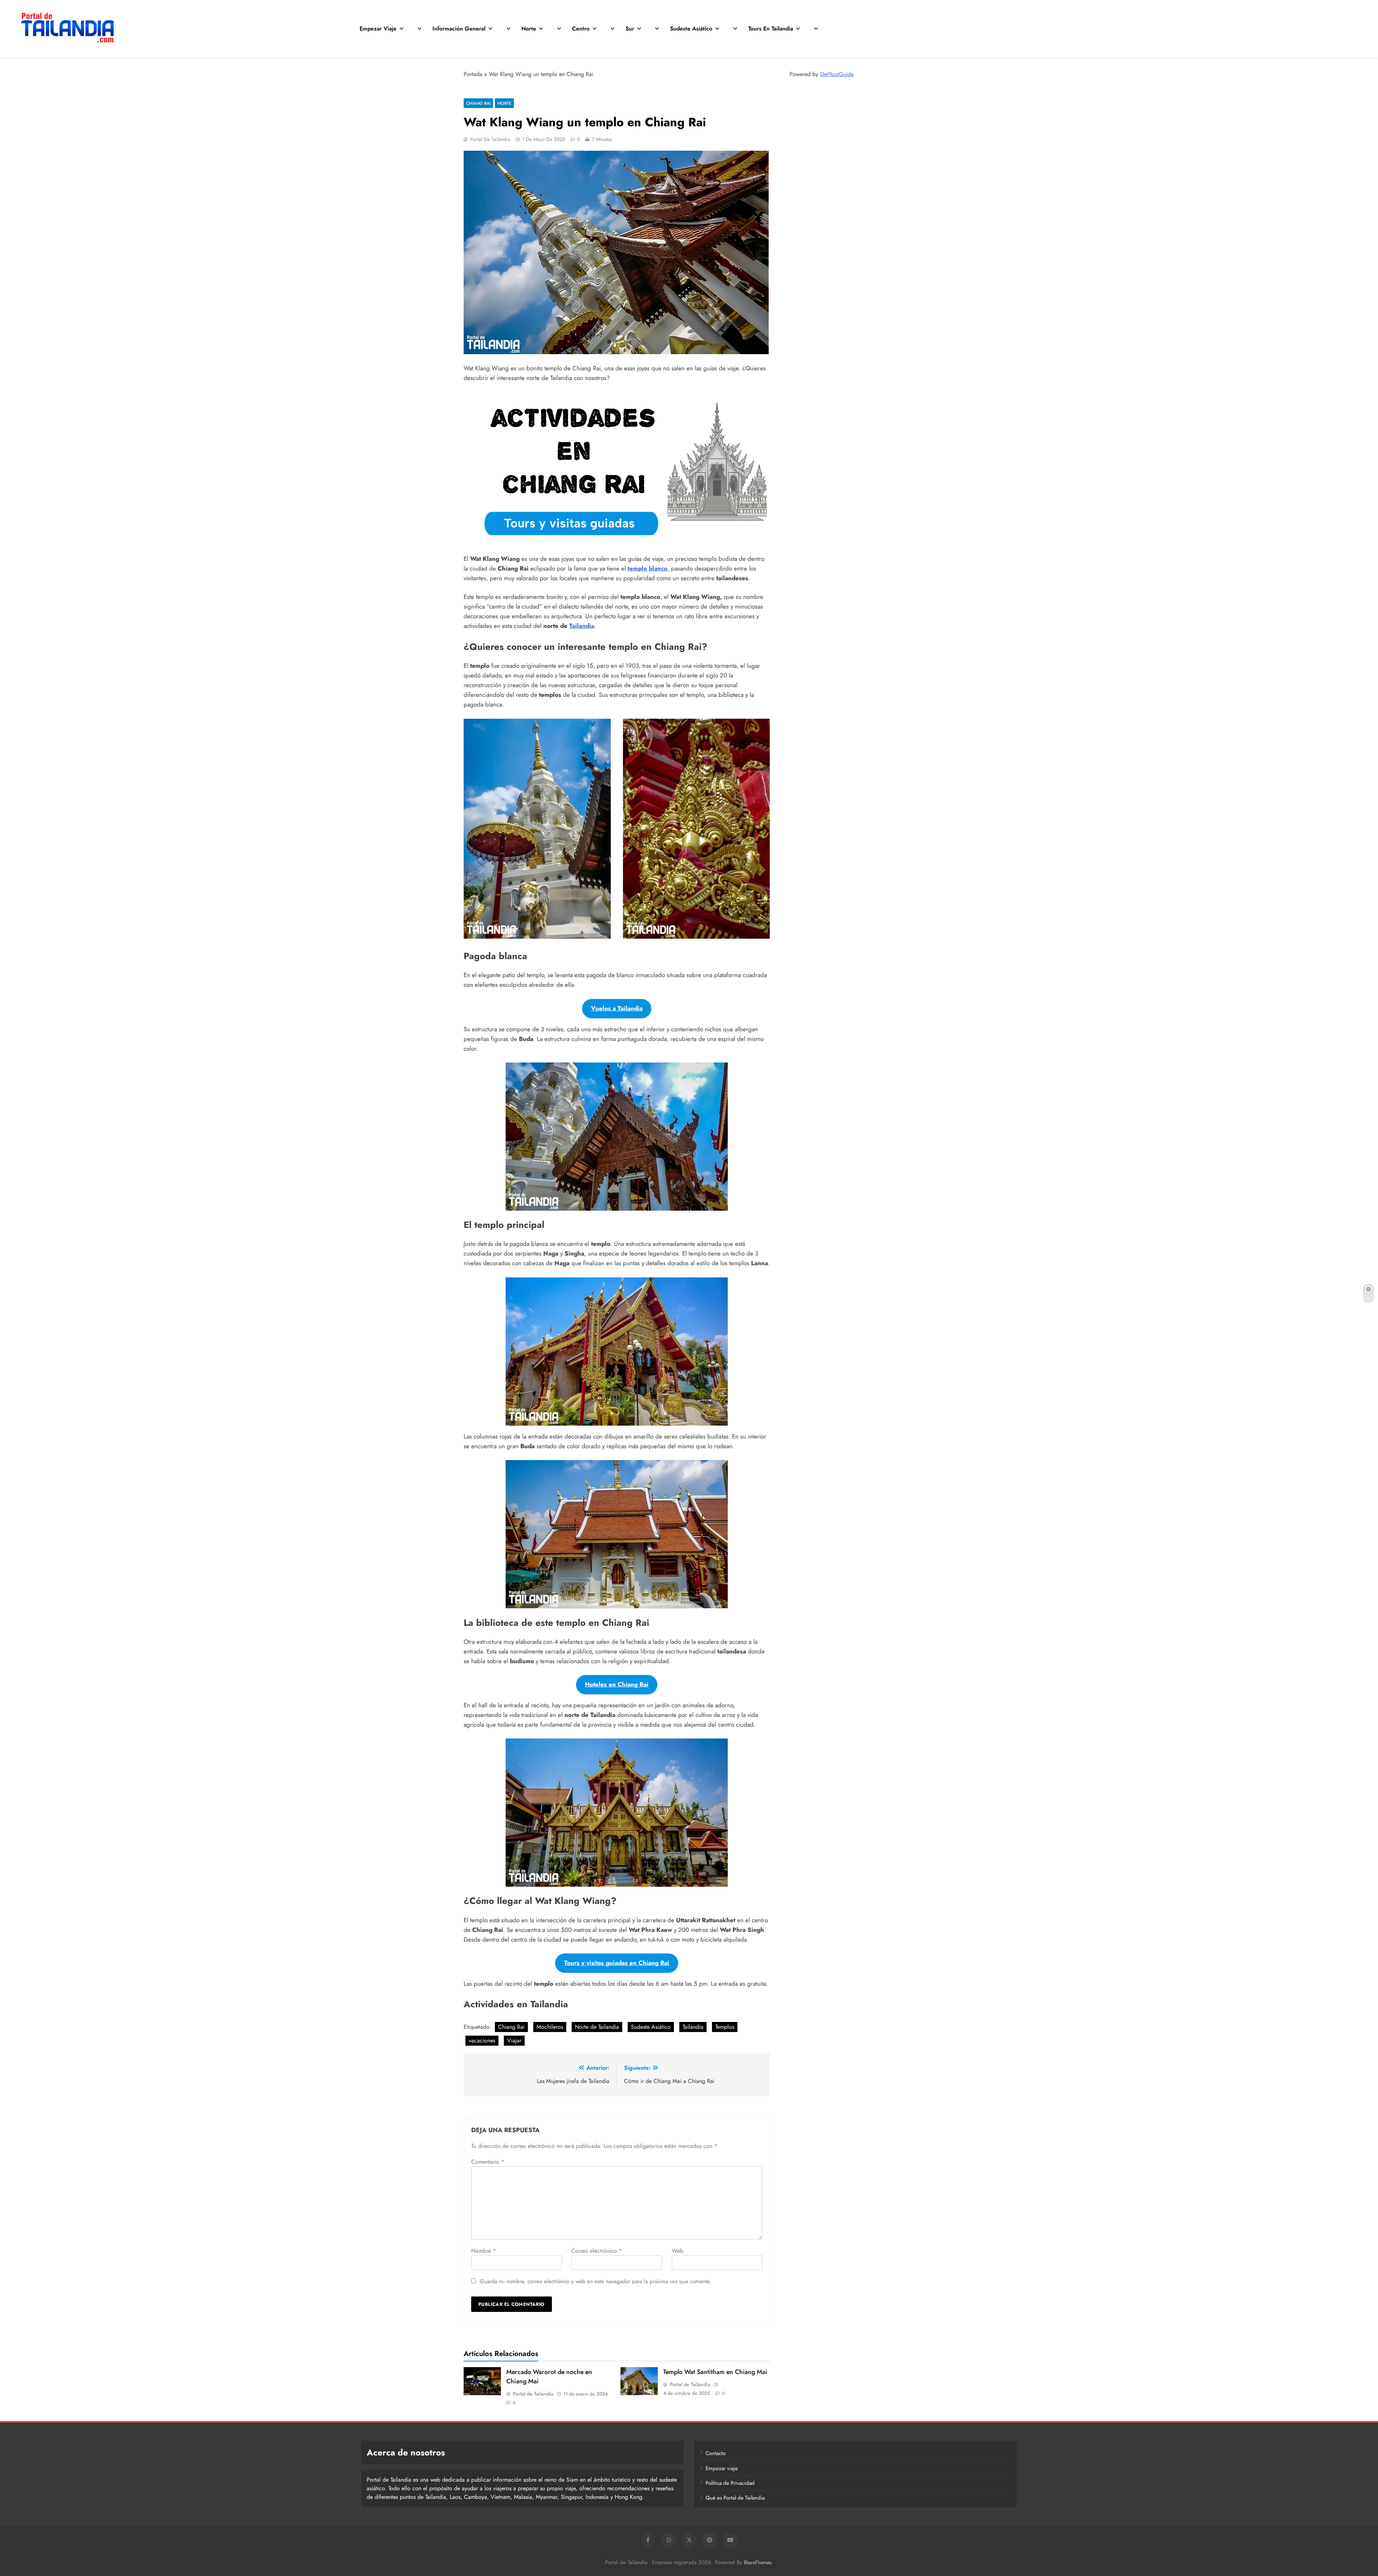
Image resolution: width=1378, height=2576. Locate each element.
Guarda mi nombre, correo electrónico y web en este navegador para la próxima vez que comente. (596, 2281)
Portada (473, 74)
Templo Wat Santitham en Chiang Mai (715, 2372)
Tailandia (582, 626)
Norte (529, 29)
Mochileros (550, 2027)
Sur (630, 29)
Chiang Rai (478, 103)
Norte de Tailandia (597, 2027)
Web (678, 2251)
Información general (459, 29)
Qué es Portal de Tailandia (735, 2498)
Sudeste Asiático (691, 29)
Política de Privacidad (730, 2483)
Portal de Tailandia (490, 139)
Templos (725, 2027)
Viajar (514, 2040)
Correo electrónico (597, 2251)
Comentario (488, 2162)
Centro (581, 29)
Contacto (716, 2453)
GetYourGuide (837, 74)
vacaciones (482, 2040)
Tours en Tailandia (771, 29)
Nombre (484, 2251)
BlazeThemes (758, 2562)
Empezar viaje (378, 29)
